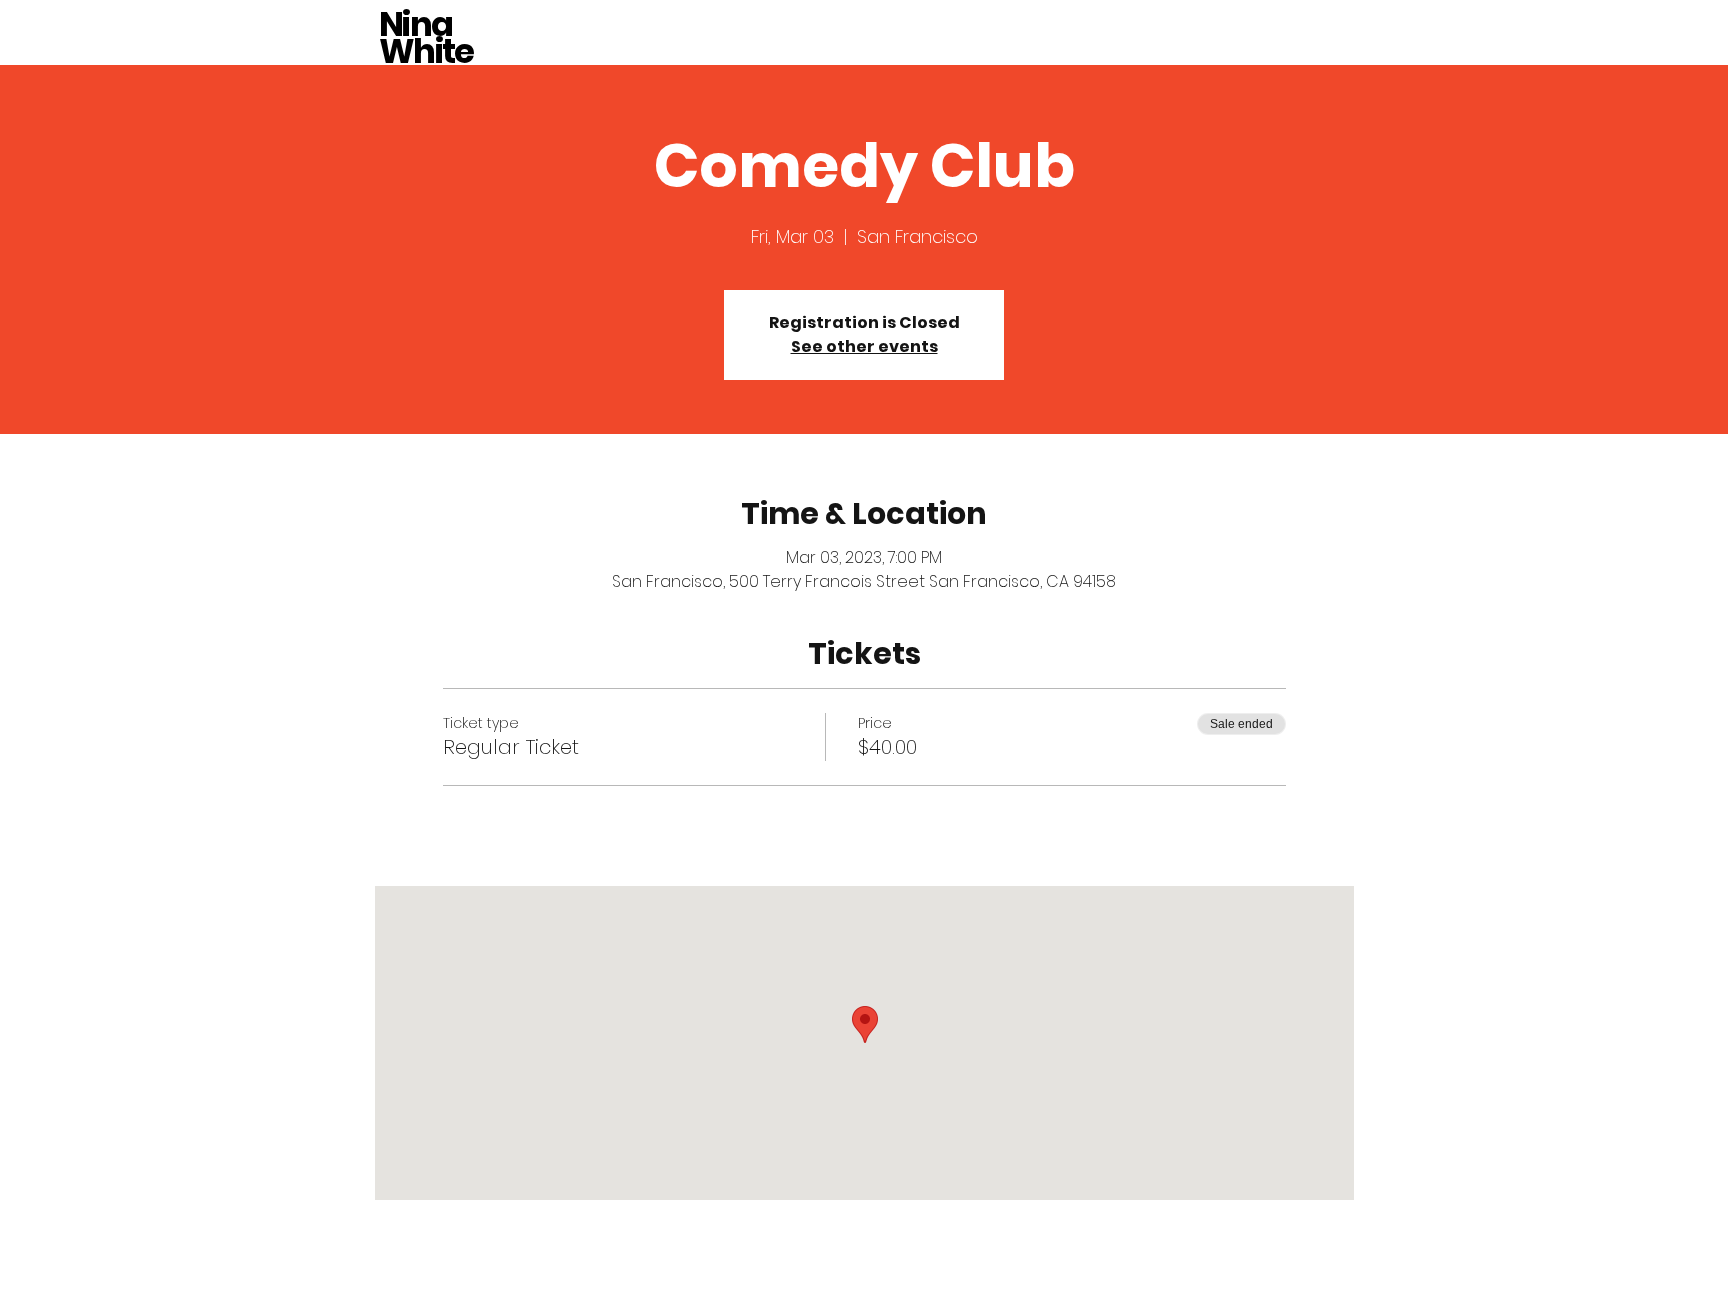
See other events (864, 346)
